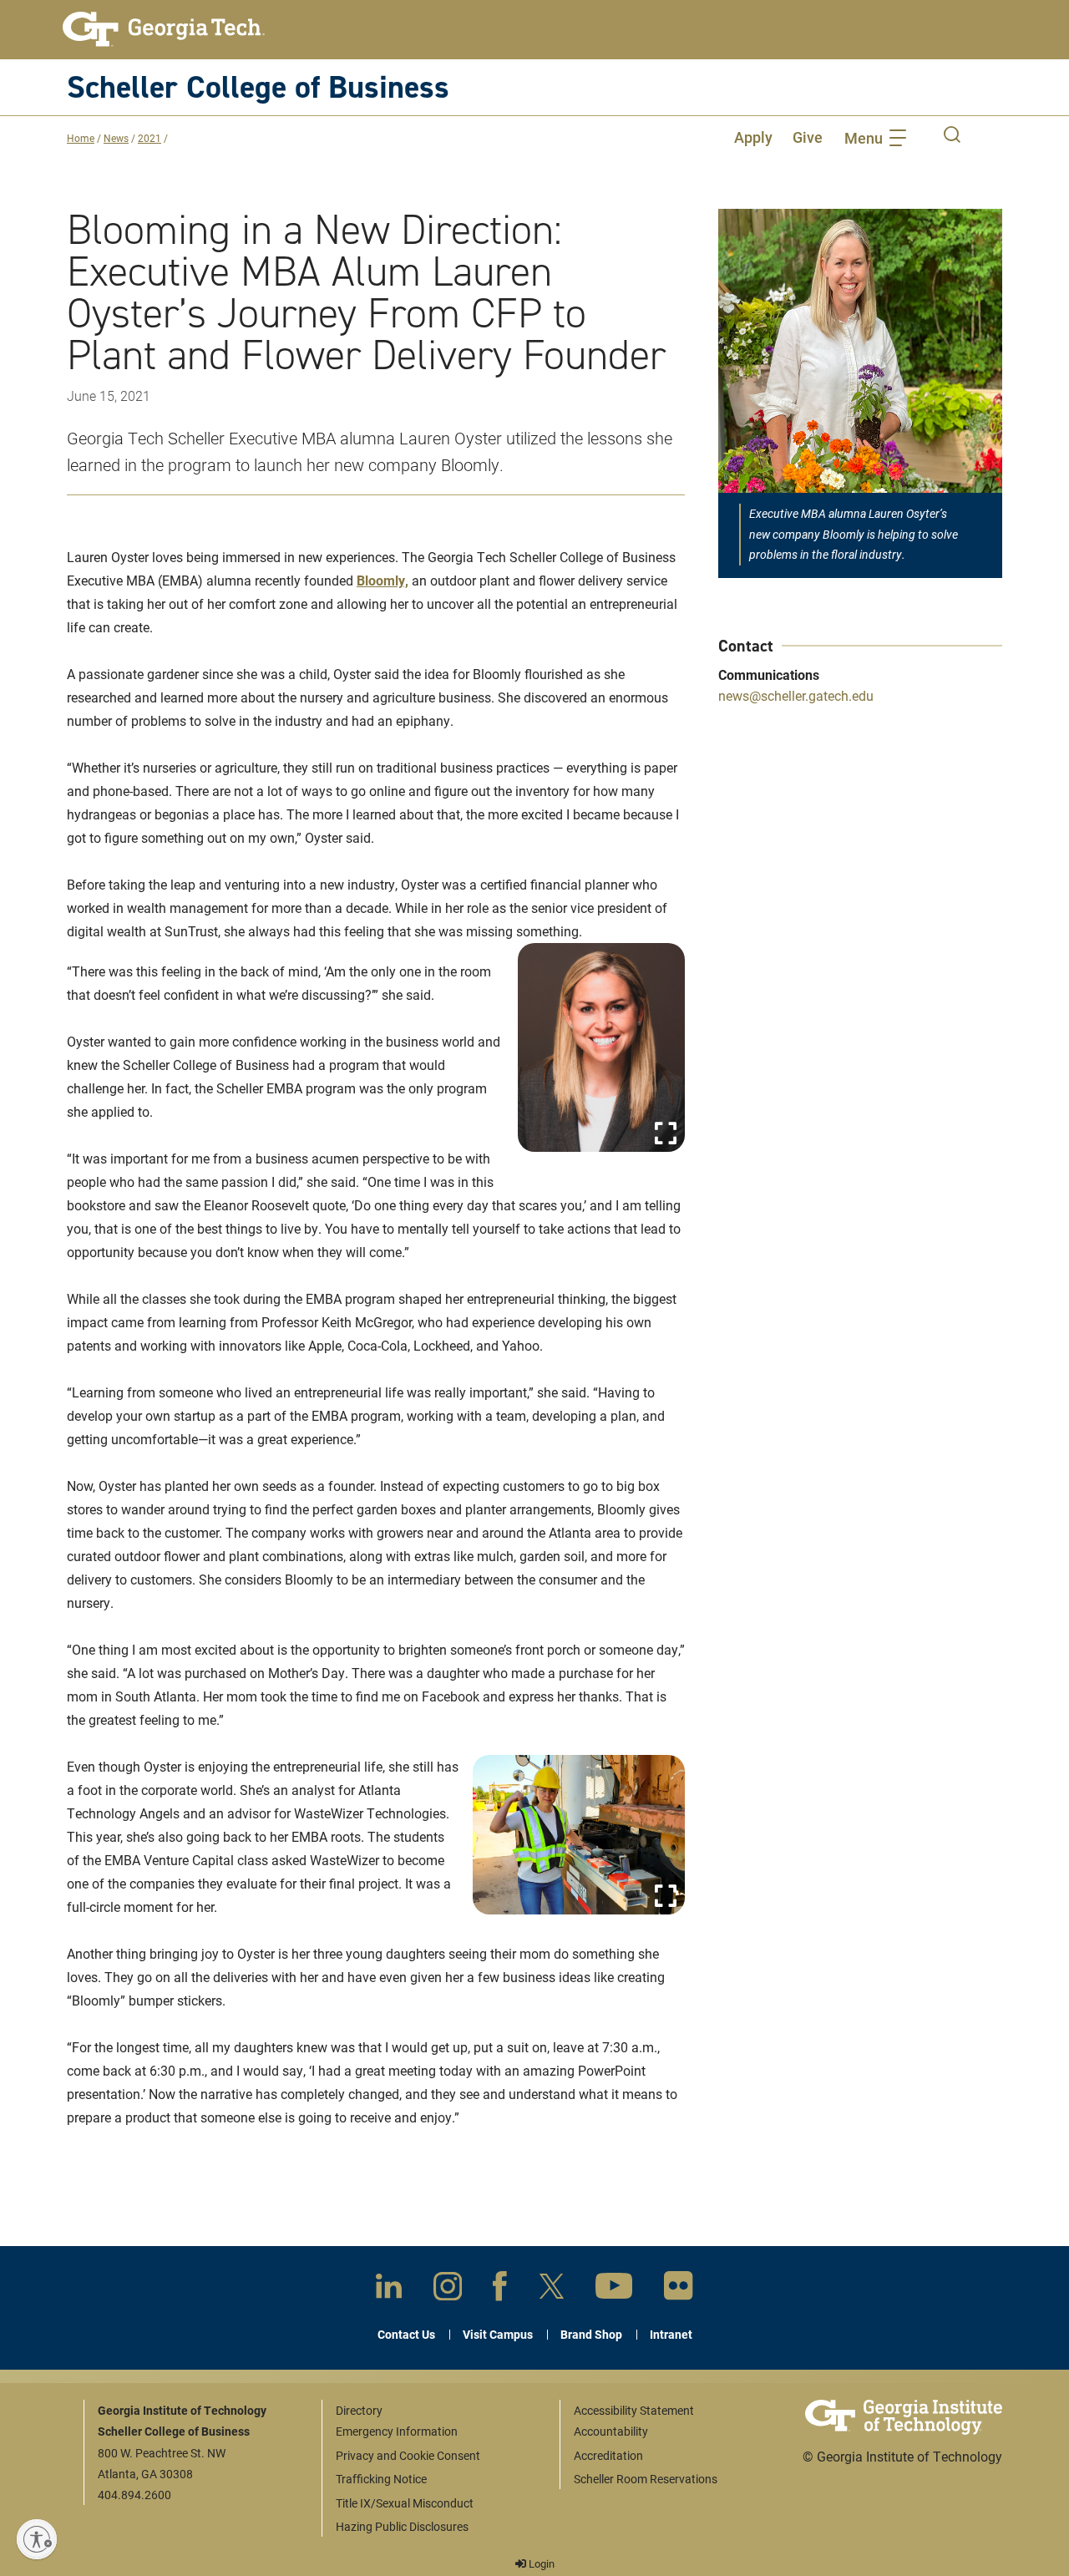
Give (808, 137)
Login (540, 2563)
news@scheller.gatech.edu (796, 695)
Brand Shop (591, 2334)
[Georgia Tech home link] (164, 29)
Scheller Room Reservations (646, 2479)
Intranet (671, 2334)
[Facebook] (500, 2289)
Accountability (611, 2431)
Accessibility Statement (634, 2410)
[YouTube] (614, 2289)
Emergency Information (397, 2431)
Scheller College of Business (258, 86)
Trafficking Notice (381, 2479)
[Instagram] (448, 2289)
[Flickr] (679, 2289)
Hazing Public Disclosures (402, 2526)
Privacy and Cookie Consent (408, 2455)
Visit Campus (498, 2334)
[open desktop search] (952, 137)
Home (81, 138)
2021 (149, 138)
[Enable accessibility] (37, 2539)
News (116, 138)
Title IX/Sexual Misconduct (405, 2503)
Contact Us (406, 2334)
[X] (552, 2289)
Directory (359, 2410)
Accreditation (608, 2455)
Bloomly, (383, 580)
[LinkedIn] (389, 2289)
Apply (753, 137)
